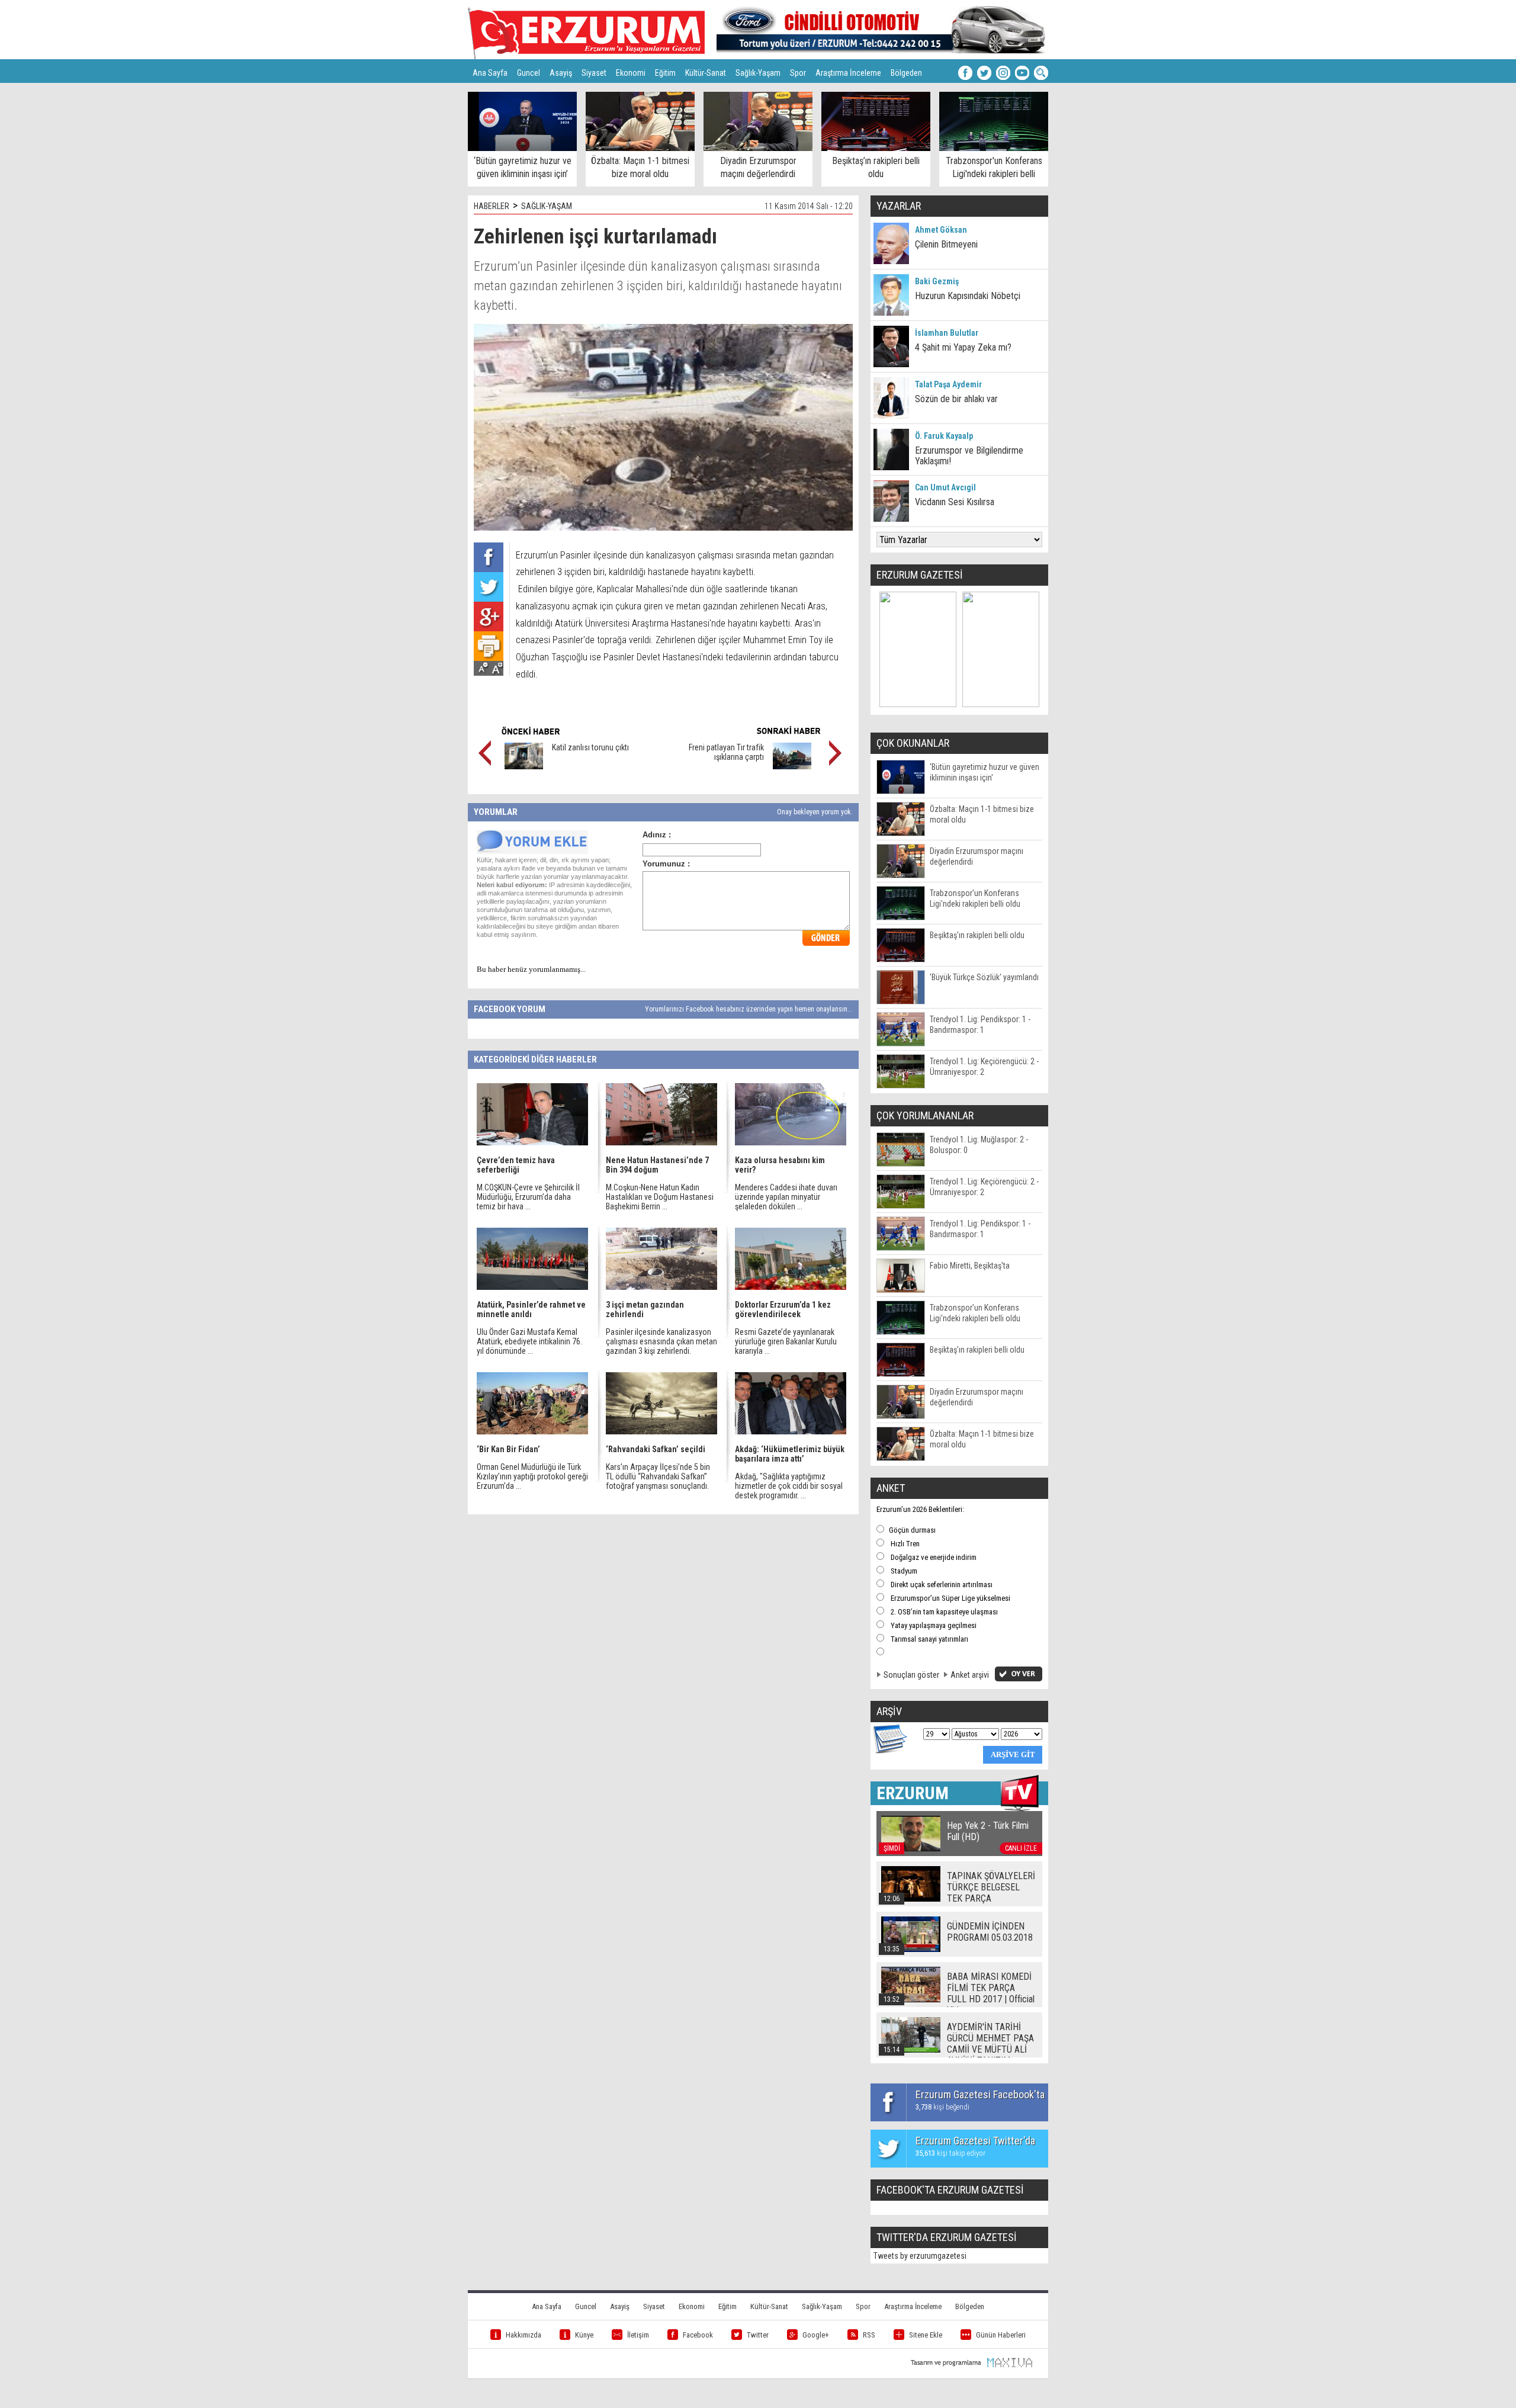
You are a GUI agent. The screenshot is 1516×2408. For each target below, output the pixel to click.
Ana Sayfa (490, 73)
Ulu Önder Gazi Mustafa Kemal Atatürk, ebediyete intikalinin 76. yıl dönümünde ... (529, 1341)
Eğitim (665, 73)
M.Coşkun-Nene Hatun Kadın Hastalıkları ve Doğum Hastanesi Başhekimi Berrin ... (660, 1197)
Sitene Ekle (926, 2335)
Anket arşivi (970, 1675)
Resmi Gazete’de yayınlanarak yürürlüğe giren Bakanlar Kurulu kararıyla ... (786, 1341)
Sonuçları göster (911, 1675)
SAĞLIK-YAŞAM (547, 206)
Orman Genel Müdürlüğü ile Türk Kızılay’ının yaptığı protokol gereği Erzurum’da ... (532, 1476)
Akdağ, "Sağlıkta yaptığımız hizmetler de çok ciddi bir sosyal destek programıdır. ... (789, 1486)
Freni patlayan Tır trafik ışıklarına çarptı (726, 752)
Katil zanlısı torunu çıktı (590, 747)
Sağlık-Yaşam (758, 73)
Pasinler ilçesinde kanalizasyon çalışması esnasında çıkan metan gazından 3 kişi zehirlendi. (661, 1341)
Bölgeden (906, 73)
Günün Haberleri (1001, 2335)
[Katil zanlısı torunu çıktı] (524, 766)
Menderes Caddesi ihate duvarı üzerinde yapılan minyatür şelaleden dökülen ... (786, 1197)
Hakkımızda (523, 2335)
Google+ (816, 2335)
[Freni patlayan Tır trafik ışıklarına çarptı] (792, 766)
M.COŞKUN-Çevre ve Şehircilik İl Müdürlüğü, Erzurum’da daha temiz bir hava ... (528, 1197)
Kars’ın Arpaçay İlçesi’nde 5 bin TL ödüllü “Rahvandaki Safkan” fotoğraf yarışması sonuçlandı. (658, 1476)
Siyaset (594, 73)
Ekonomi (631, 73)
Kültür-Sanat (706, 73)
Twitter (758, 2335)
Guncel (529, 73)
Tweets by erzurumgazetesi (920, 2256)
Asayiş (561, 73)
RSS (869, 2335)
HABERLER (492, 206)
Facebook (698, 2335)
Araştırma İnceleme (848, 73)
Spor (798, 73)
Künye (584, 2335)
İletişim (638, 2335)
